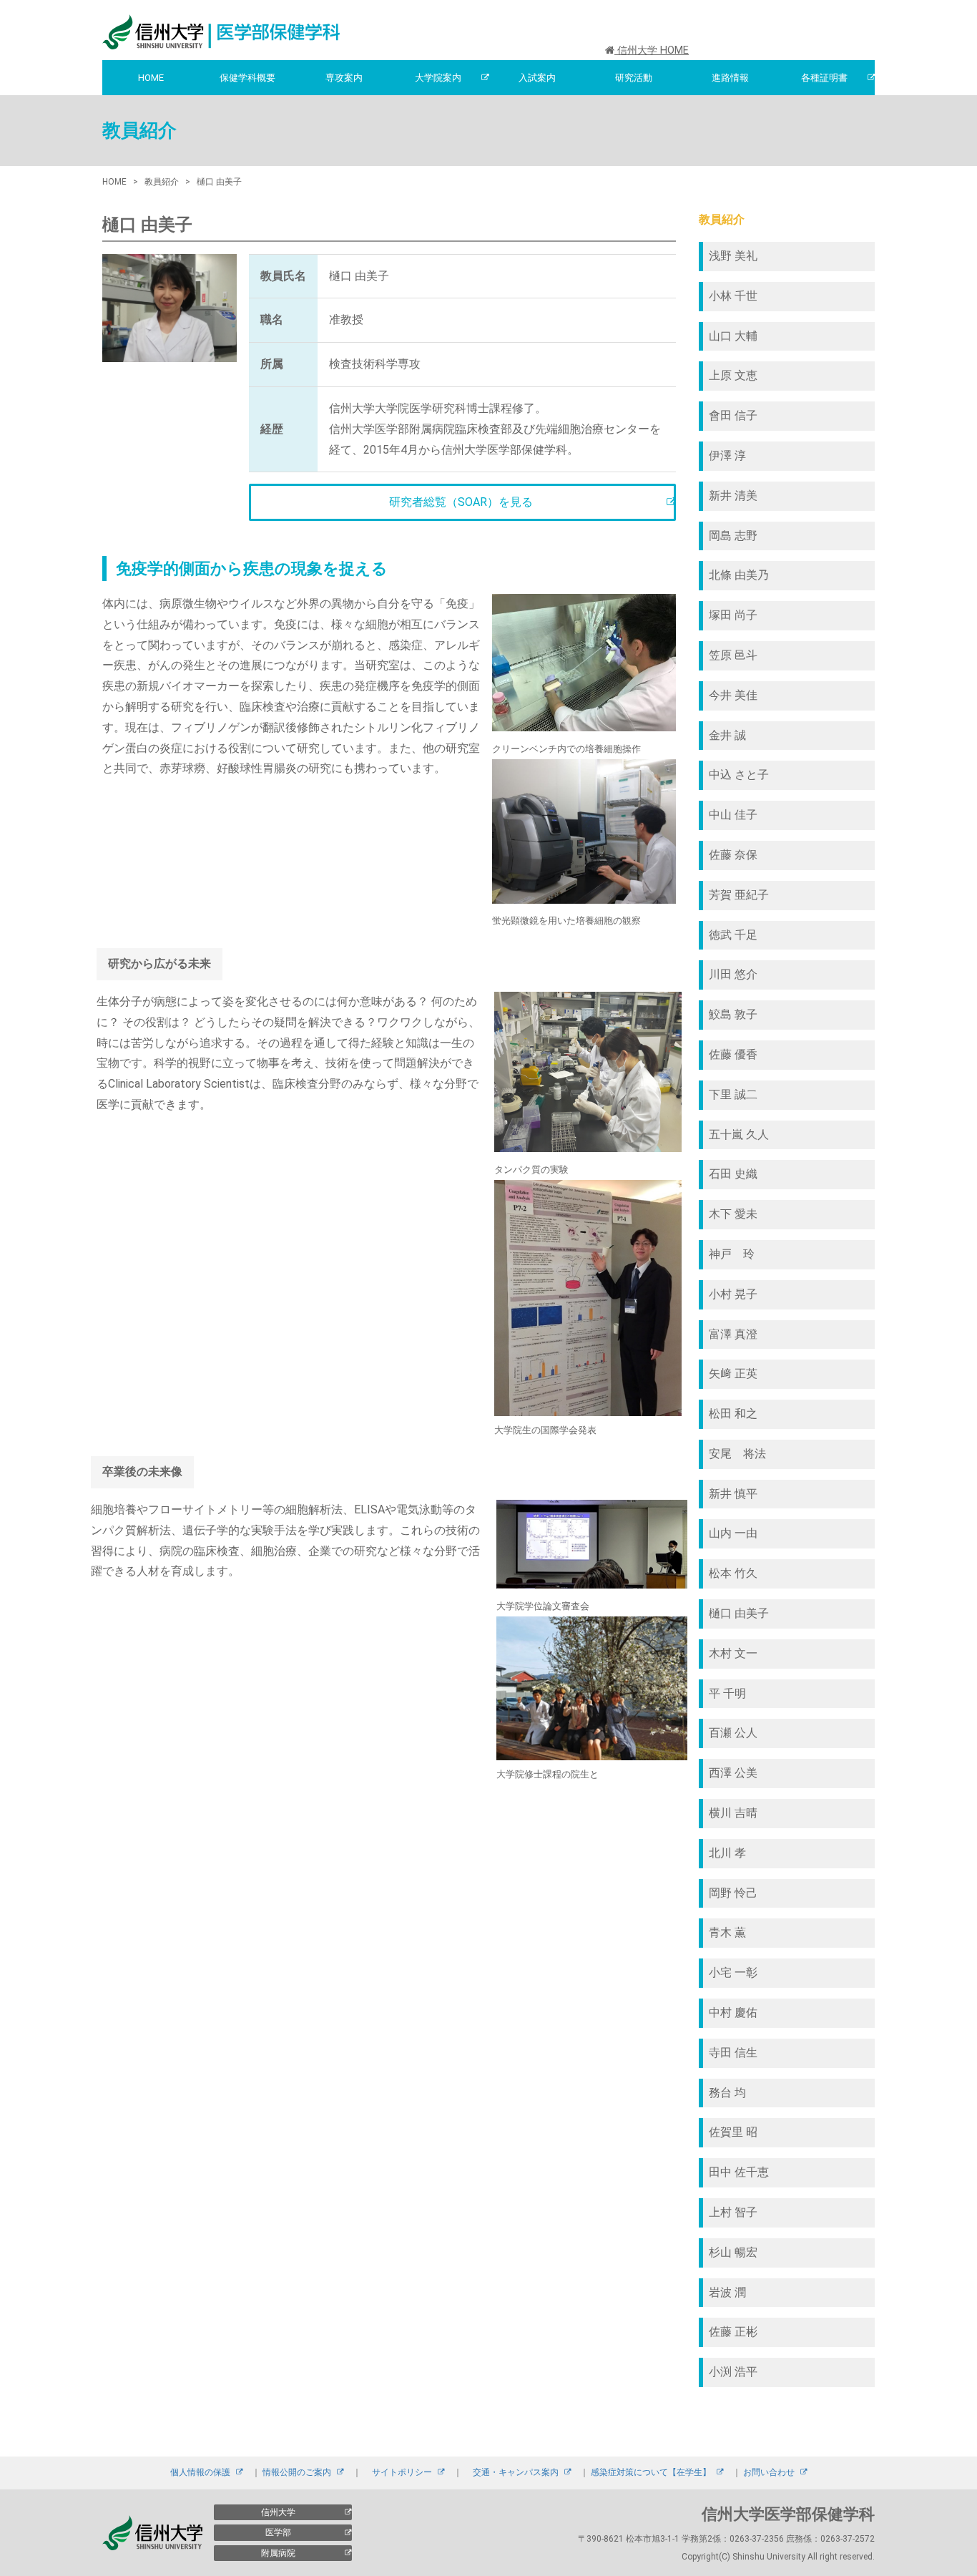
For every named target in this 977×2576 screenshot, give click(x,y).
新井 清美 (733, 496)
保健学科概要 (247, 78)
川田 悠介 (733, 974)
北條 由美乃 (739, 575)
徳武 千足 (733, 935)
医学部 (278, 2532)
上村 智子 (733, 2212)
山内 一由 (733, 1533)
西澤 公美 (733, 1773)
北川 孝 (727, 1853)
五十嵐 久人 (739, 1135)
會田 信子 (733, 415)
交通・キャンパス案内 (516, 2472)
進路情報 (730, 78)
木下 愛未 (733, 1214)
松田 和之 (733, 1414)
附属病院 (278, 2553)
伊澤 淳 (727, 455)
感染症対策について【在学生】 (651, 2472)
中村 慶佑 (733, 2012)
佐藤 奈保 (733, 855)
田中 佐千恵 (739, 2172)
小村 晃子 (733, 1294)
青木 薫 (727, 1932)
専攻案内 (344, 78)
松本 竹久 (733, 1573)
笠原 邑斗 (733, 655)
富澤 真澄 (733, 1334)
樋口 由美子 (739, 1613)
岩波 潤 (727, 2292)
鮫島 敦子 (733, 1014)
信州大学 (278, 2512)
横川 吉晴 (733, 1813)
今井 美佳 (733, 695)
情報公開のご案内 (297, 2472)
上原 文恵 (733, 375)
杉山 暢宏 (733, 2252)
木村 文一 (733, 1653)
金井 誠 (727, 735)
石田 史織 (733, 1174)
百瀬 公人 (733, 1733)
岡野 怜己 (733, 1893)
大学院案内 (438, 78)
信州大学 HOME (652, 50)
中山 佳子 (733, 815)
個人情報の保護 (200, 2472)
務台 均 (727, 2093)
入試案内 (537, 78)
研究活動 (634, 78)
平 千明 (727, 1693)
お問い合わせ (769, 2472)
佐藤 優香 (733, 1054)
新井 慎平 (733, 1494)
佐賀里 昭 (733, 2132)
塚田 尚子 (733, 615)
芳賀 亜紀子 (739, 895)
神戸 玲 (732, 1254)
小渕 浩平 (733, 2372)
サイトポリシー (402, 2472)
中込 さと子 (745, 775)
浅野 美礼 (733, 256)
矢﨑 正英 (733, 1374)
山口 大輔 (733, 336)
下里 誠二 (733, 1094)
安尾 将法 (737, 1454)
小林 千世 (733, 296)
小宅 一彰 (733, 1972)
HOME (151, 78)
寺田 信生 (733, 2053)
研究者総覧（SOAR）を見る (461, 502)
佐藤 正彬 (733, 2332)
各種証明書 (824, 78)
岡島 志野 (733, 536)
